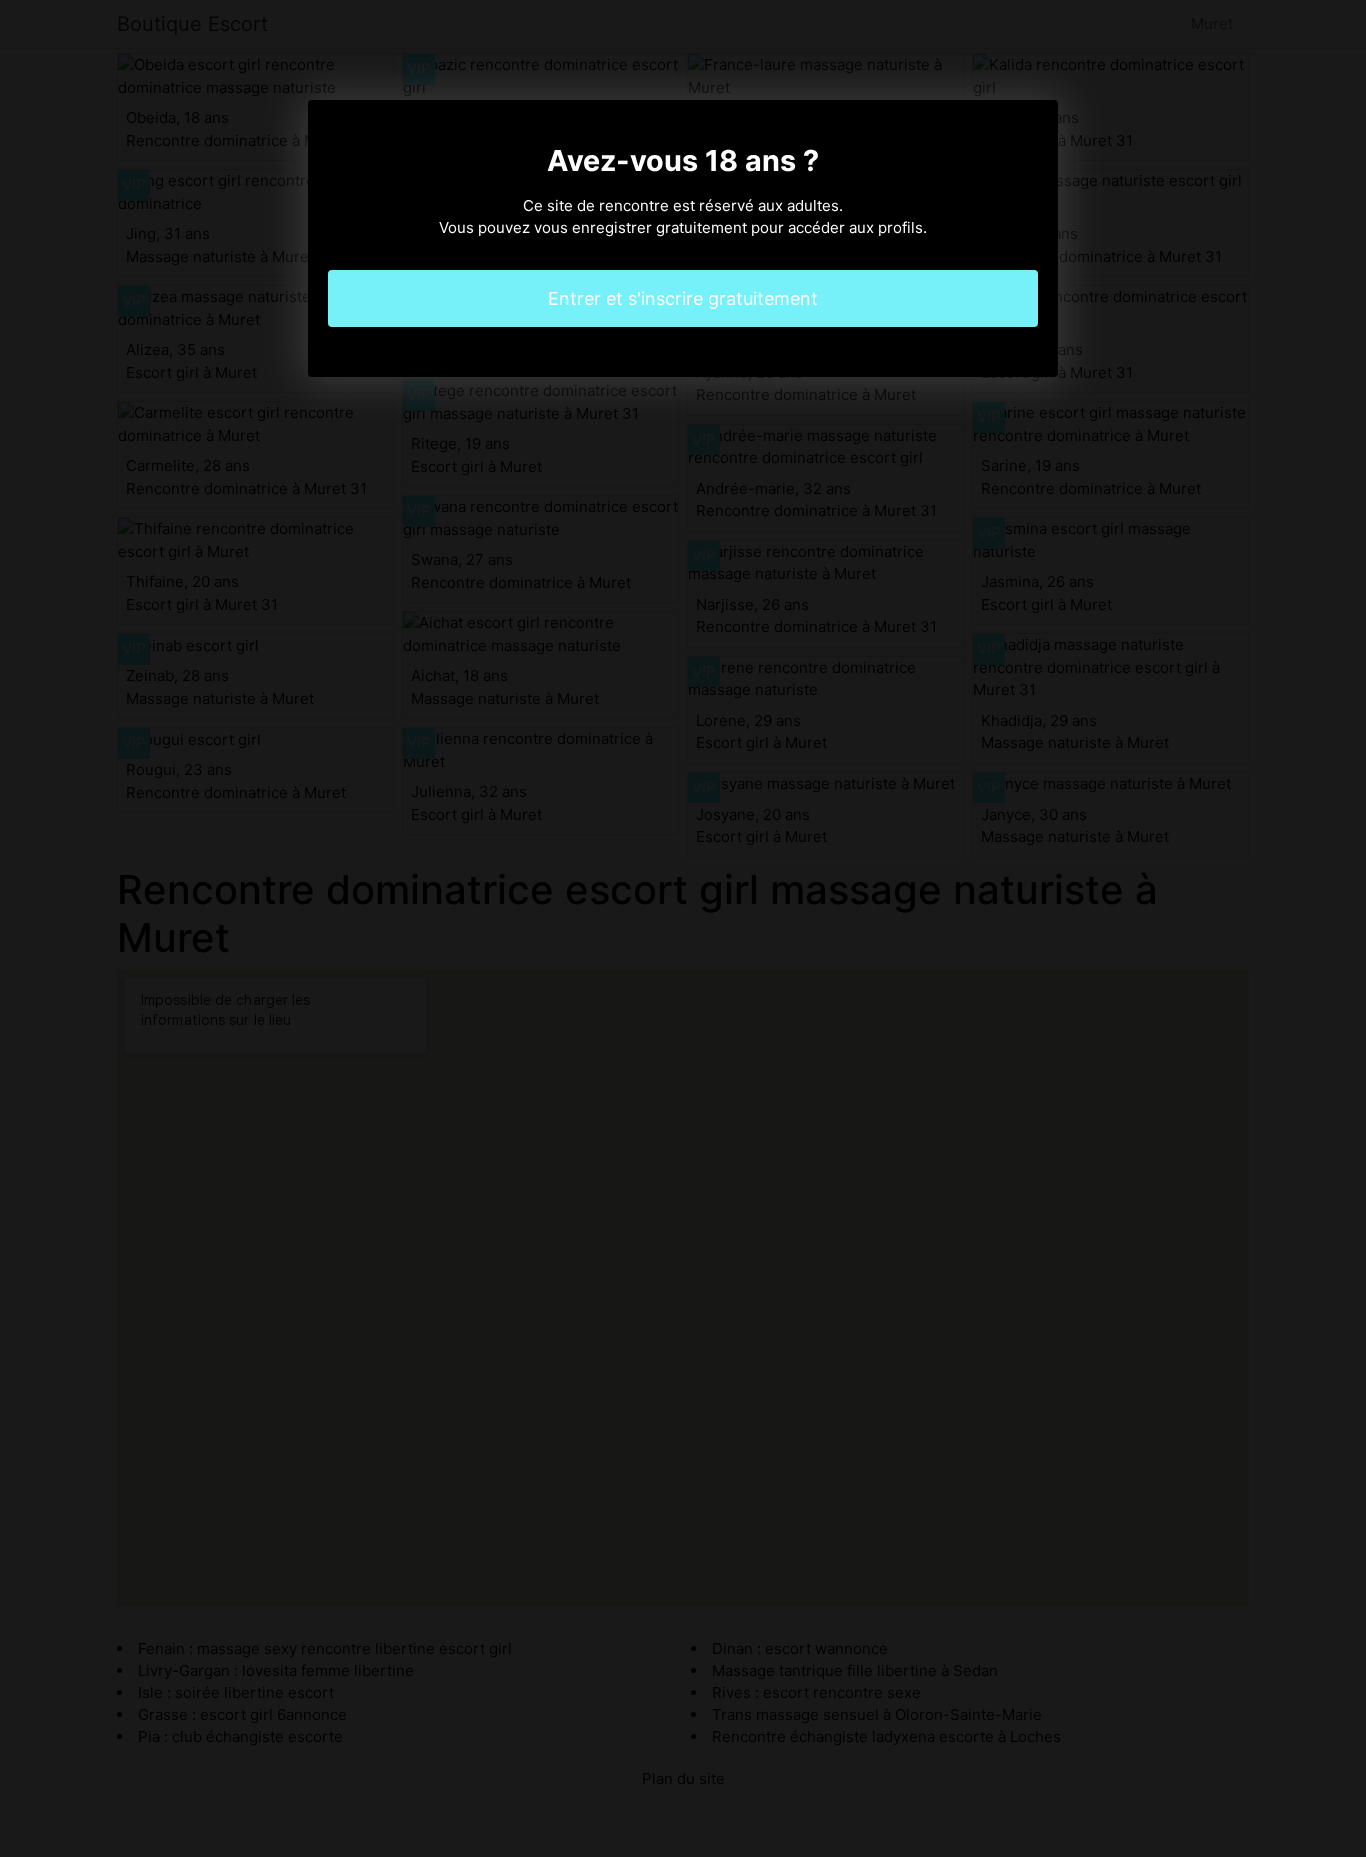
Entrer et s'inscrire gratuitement (683, 298)
